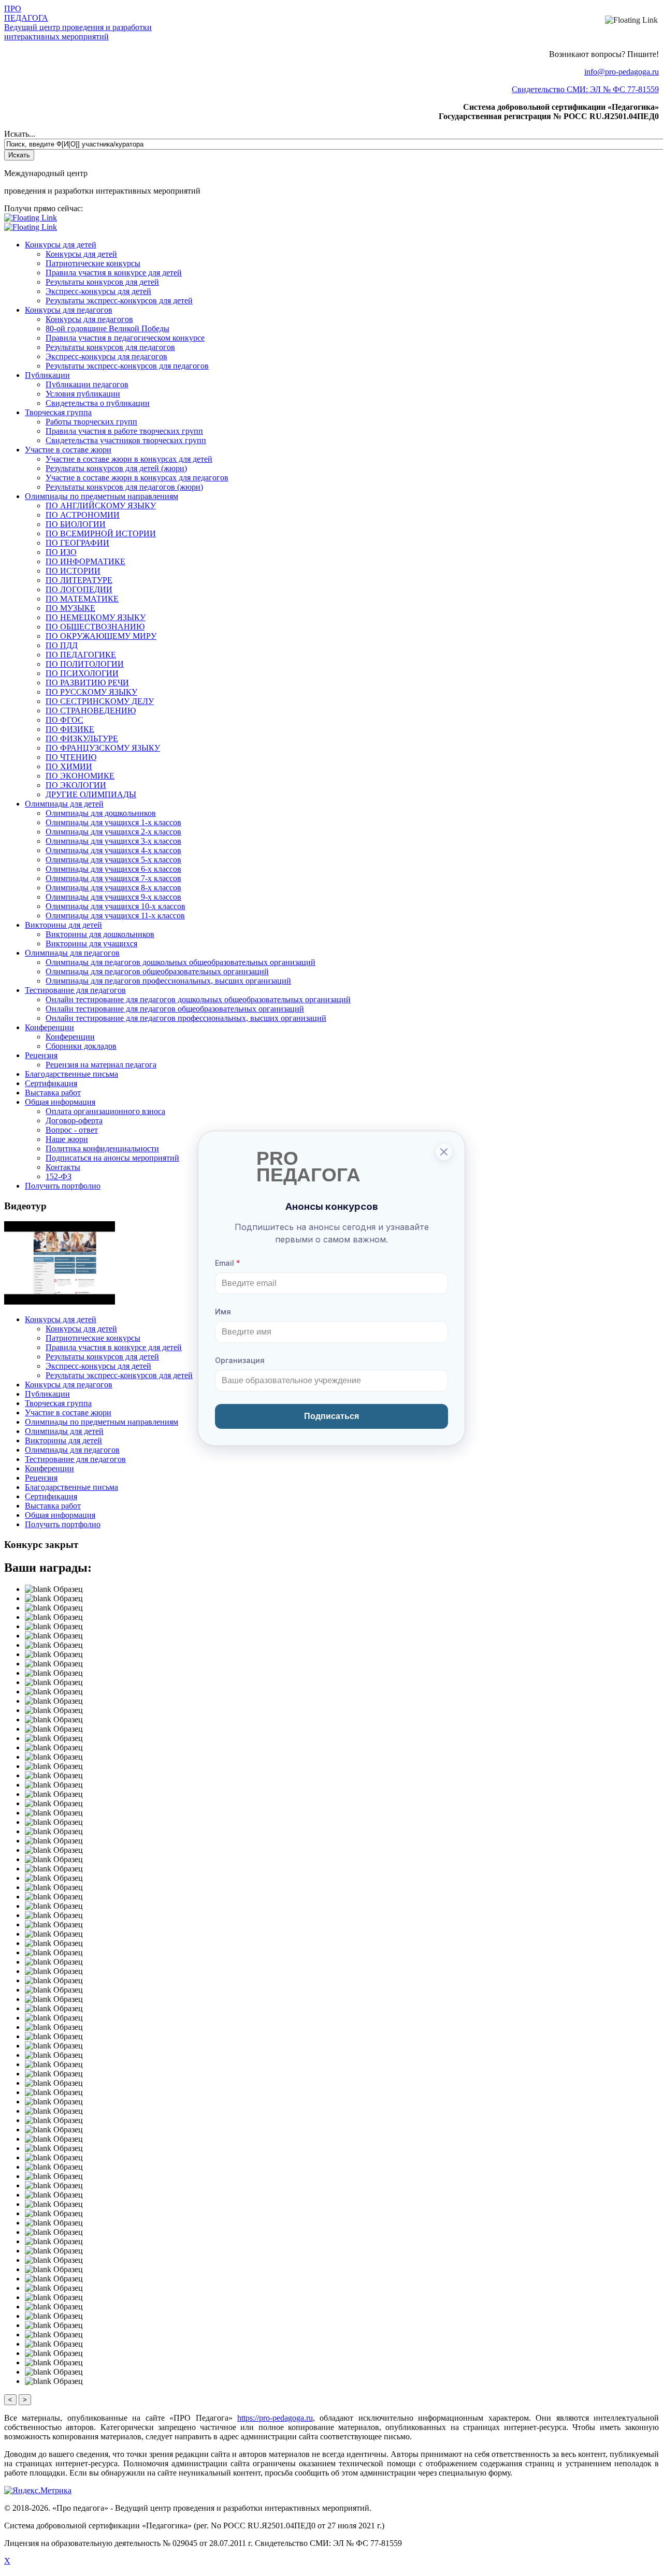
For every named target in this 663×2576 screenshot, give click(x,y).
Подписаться (331, 1416)
